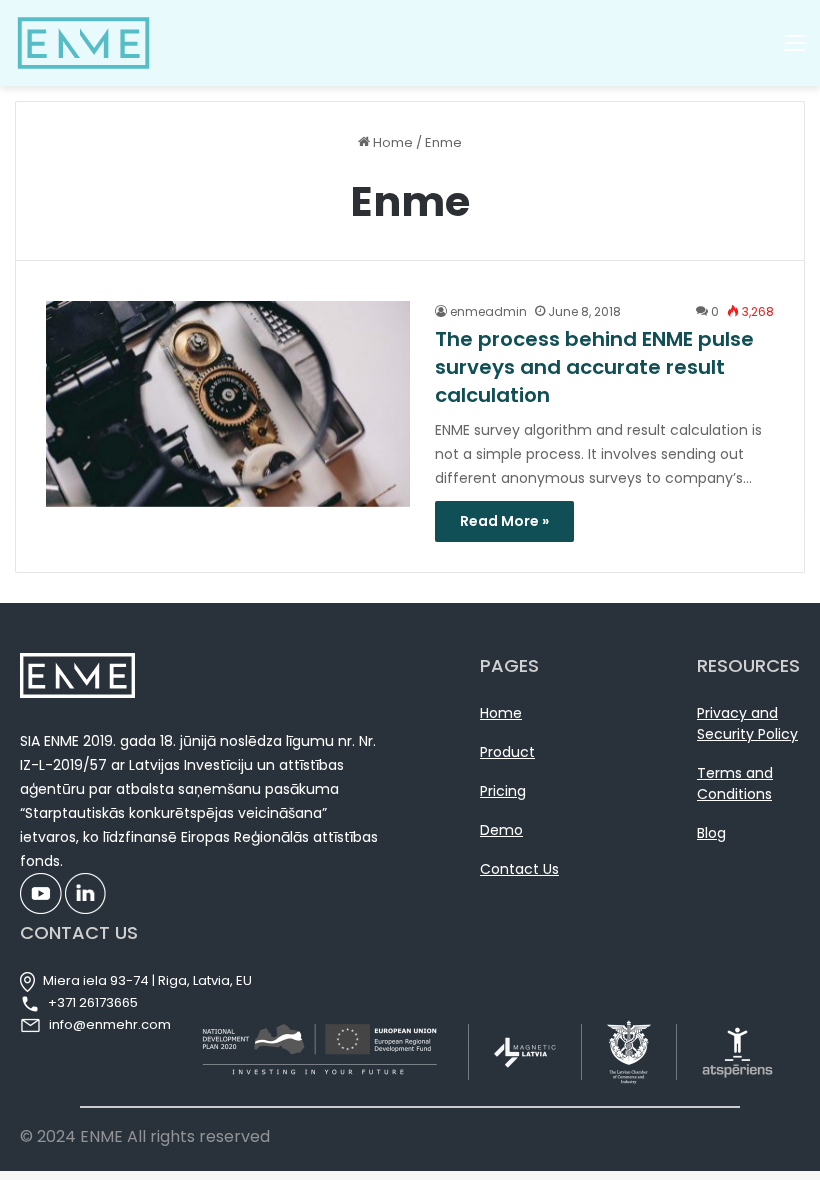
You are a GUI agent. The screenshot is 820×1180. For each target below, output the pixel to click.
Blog (711, 833)
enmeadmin (488, 311)
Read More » (504, 521)
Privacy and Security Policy (747, 723)
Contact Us (519, 869)
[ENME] (83, 43)
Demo (501, 830)
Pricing (503, 791)
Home (391, 142)
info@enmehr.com (110, 1024)
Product (507, 752)
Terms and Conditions (735, 783)
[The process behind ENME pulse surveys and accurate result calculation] (228, 403)
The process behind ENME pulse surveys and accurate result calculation (594, 367)
